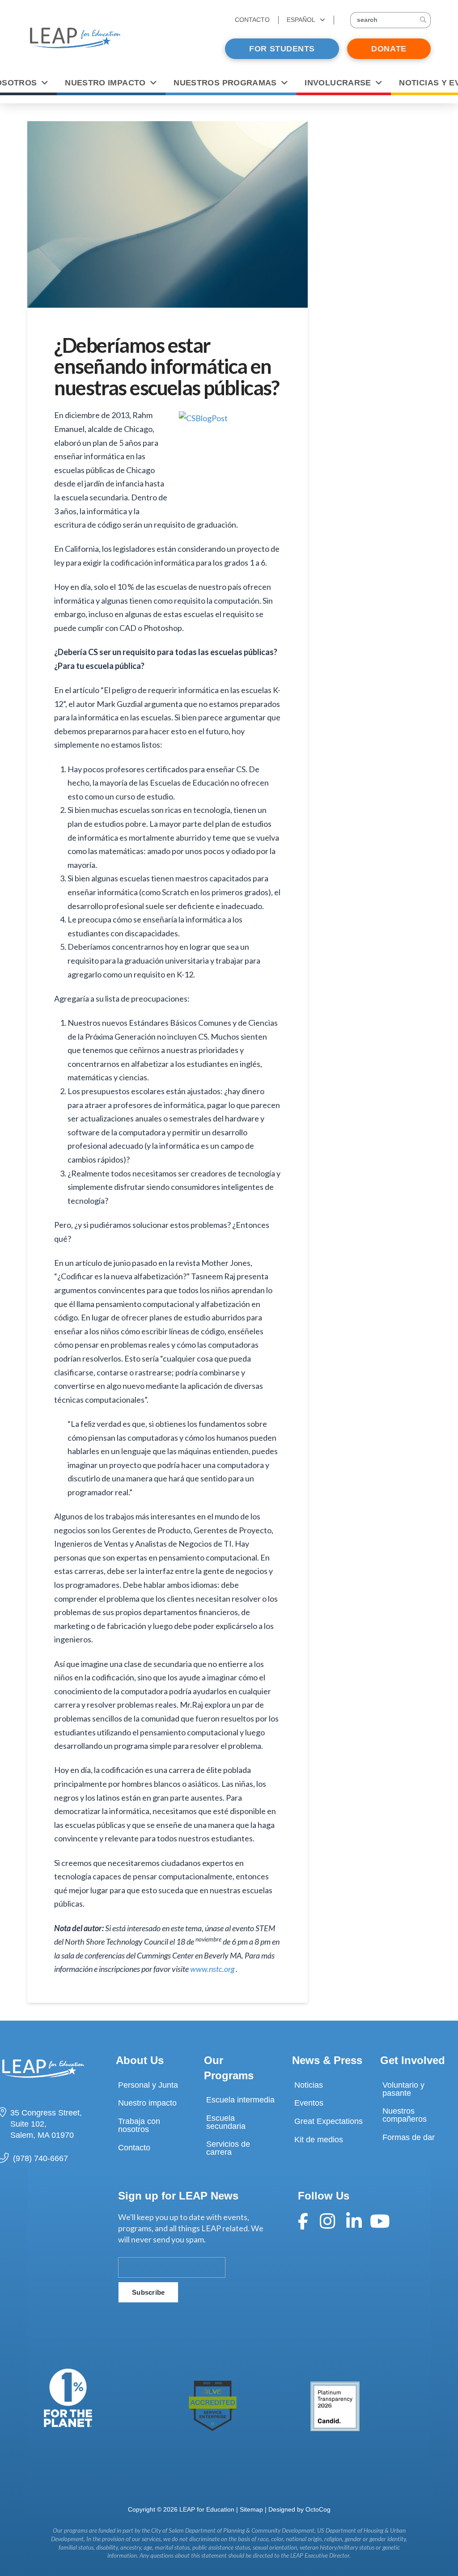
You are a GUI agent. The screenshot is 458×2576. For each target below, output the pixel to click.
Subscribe (148, 2292)
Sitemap (251, 2509)
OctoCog (318, 2509)
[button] (390, 20)
